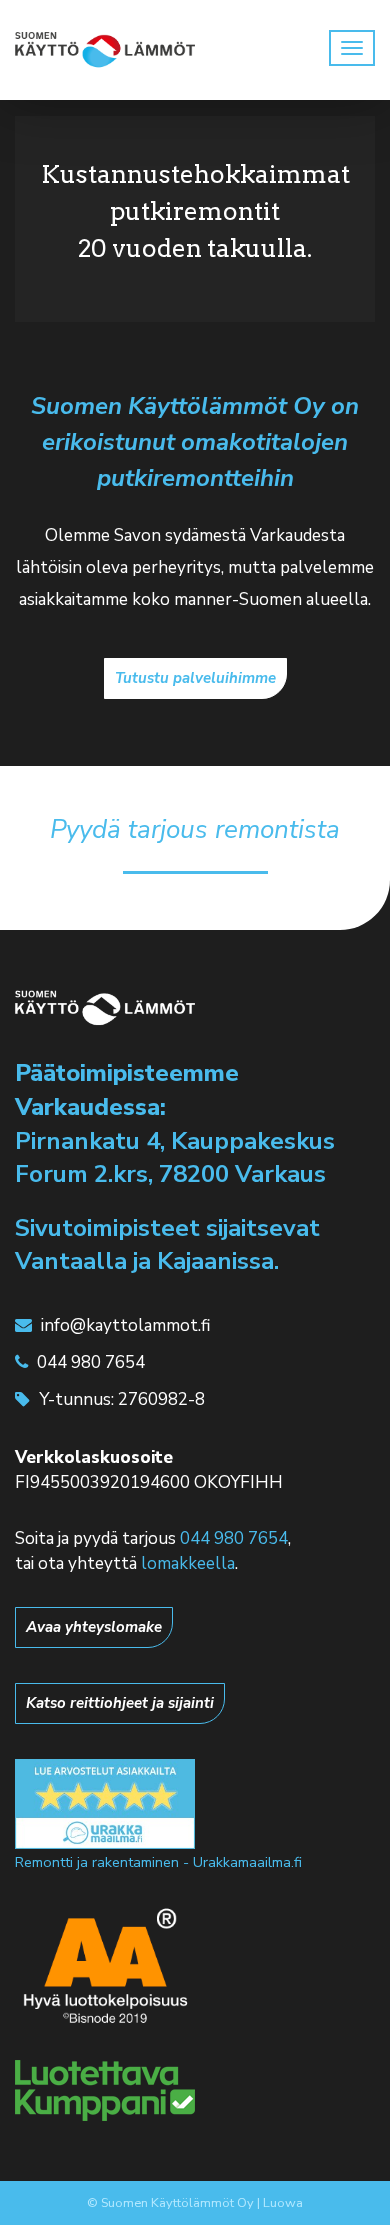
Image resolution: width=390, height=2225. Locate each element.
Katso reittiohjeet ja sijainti (120, 1703)
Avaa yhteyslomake (94, 1627)
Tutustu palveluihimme (195, 678)
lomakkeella (188, 1563)
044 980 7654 (234, 1538)
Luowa (283, 2203)
